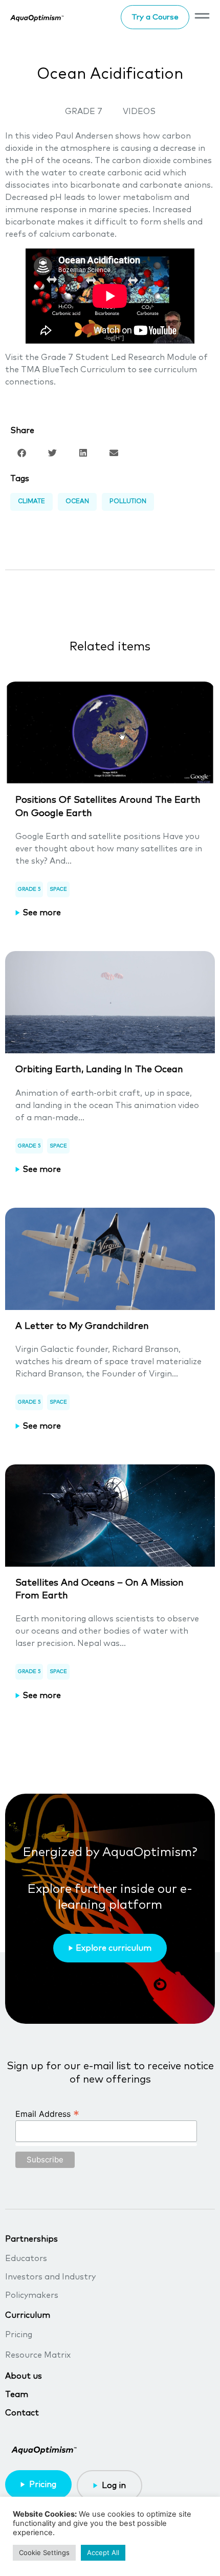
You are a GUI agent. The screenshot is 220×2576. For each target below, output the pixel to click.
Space (58, 889)
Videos (139, 111)
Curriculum (28, 2315)
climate (31, 502)
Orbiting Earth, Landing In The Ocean (99, 1070)
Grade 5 (29, 889)
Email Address (47, 2113)
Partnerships (31, 2239)
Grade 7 (84, 111)
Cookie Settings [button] (44, 2552)
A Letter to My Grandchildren (82, 1326)
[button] (22, 453)
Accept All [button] (103, 2552)
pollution (128, 502)
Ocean (77, 502)
